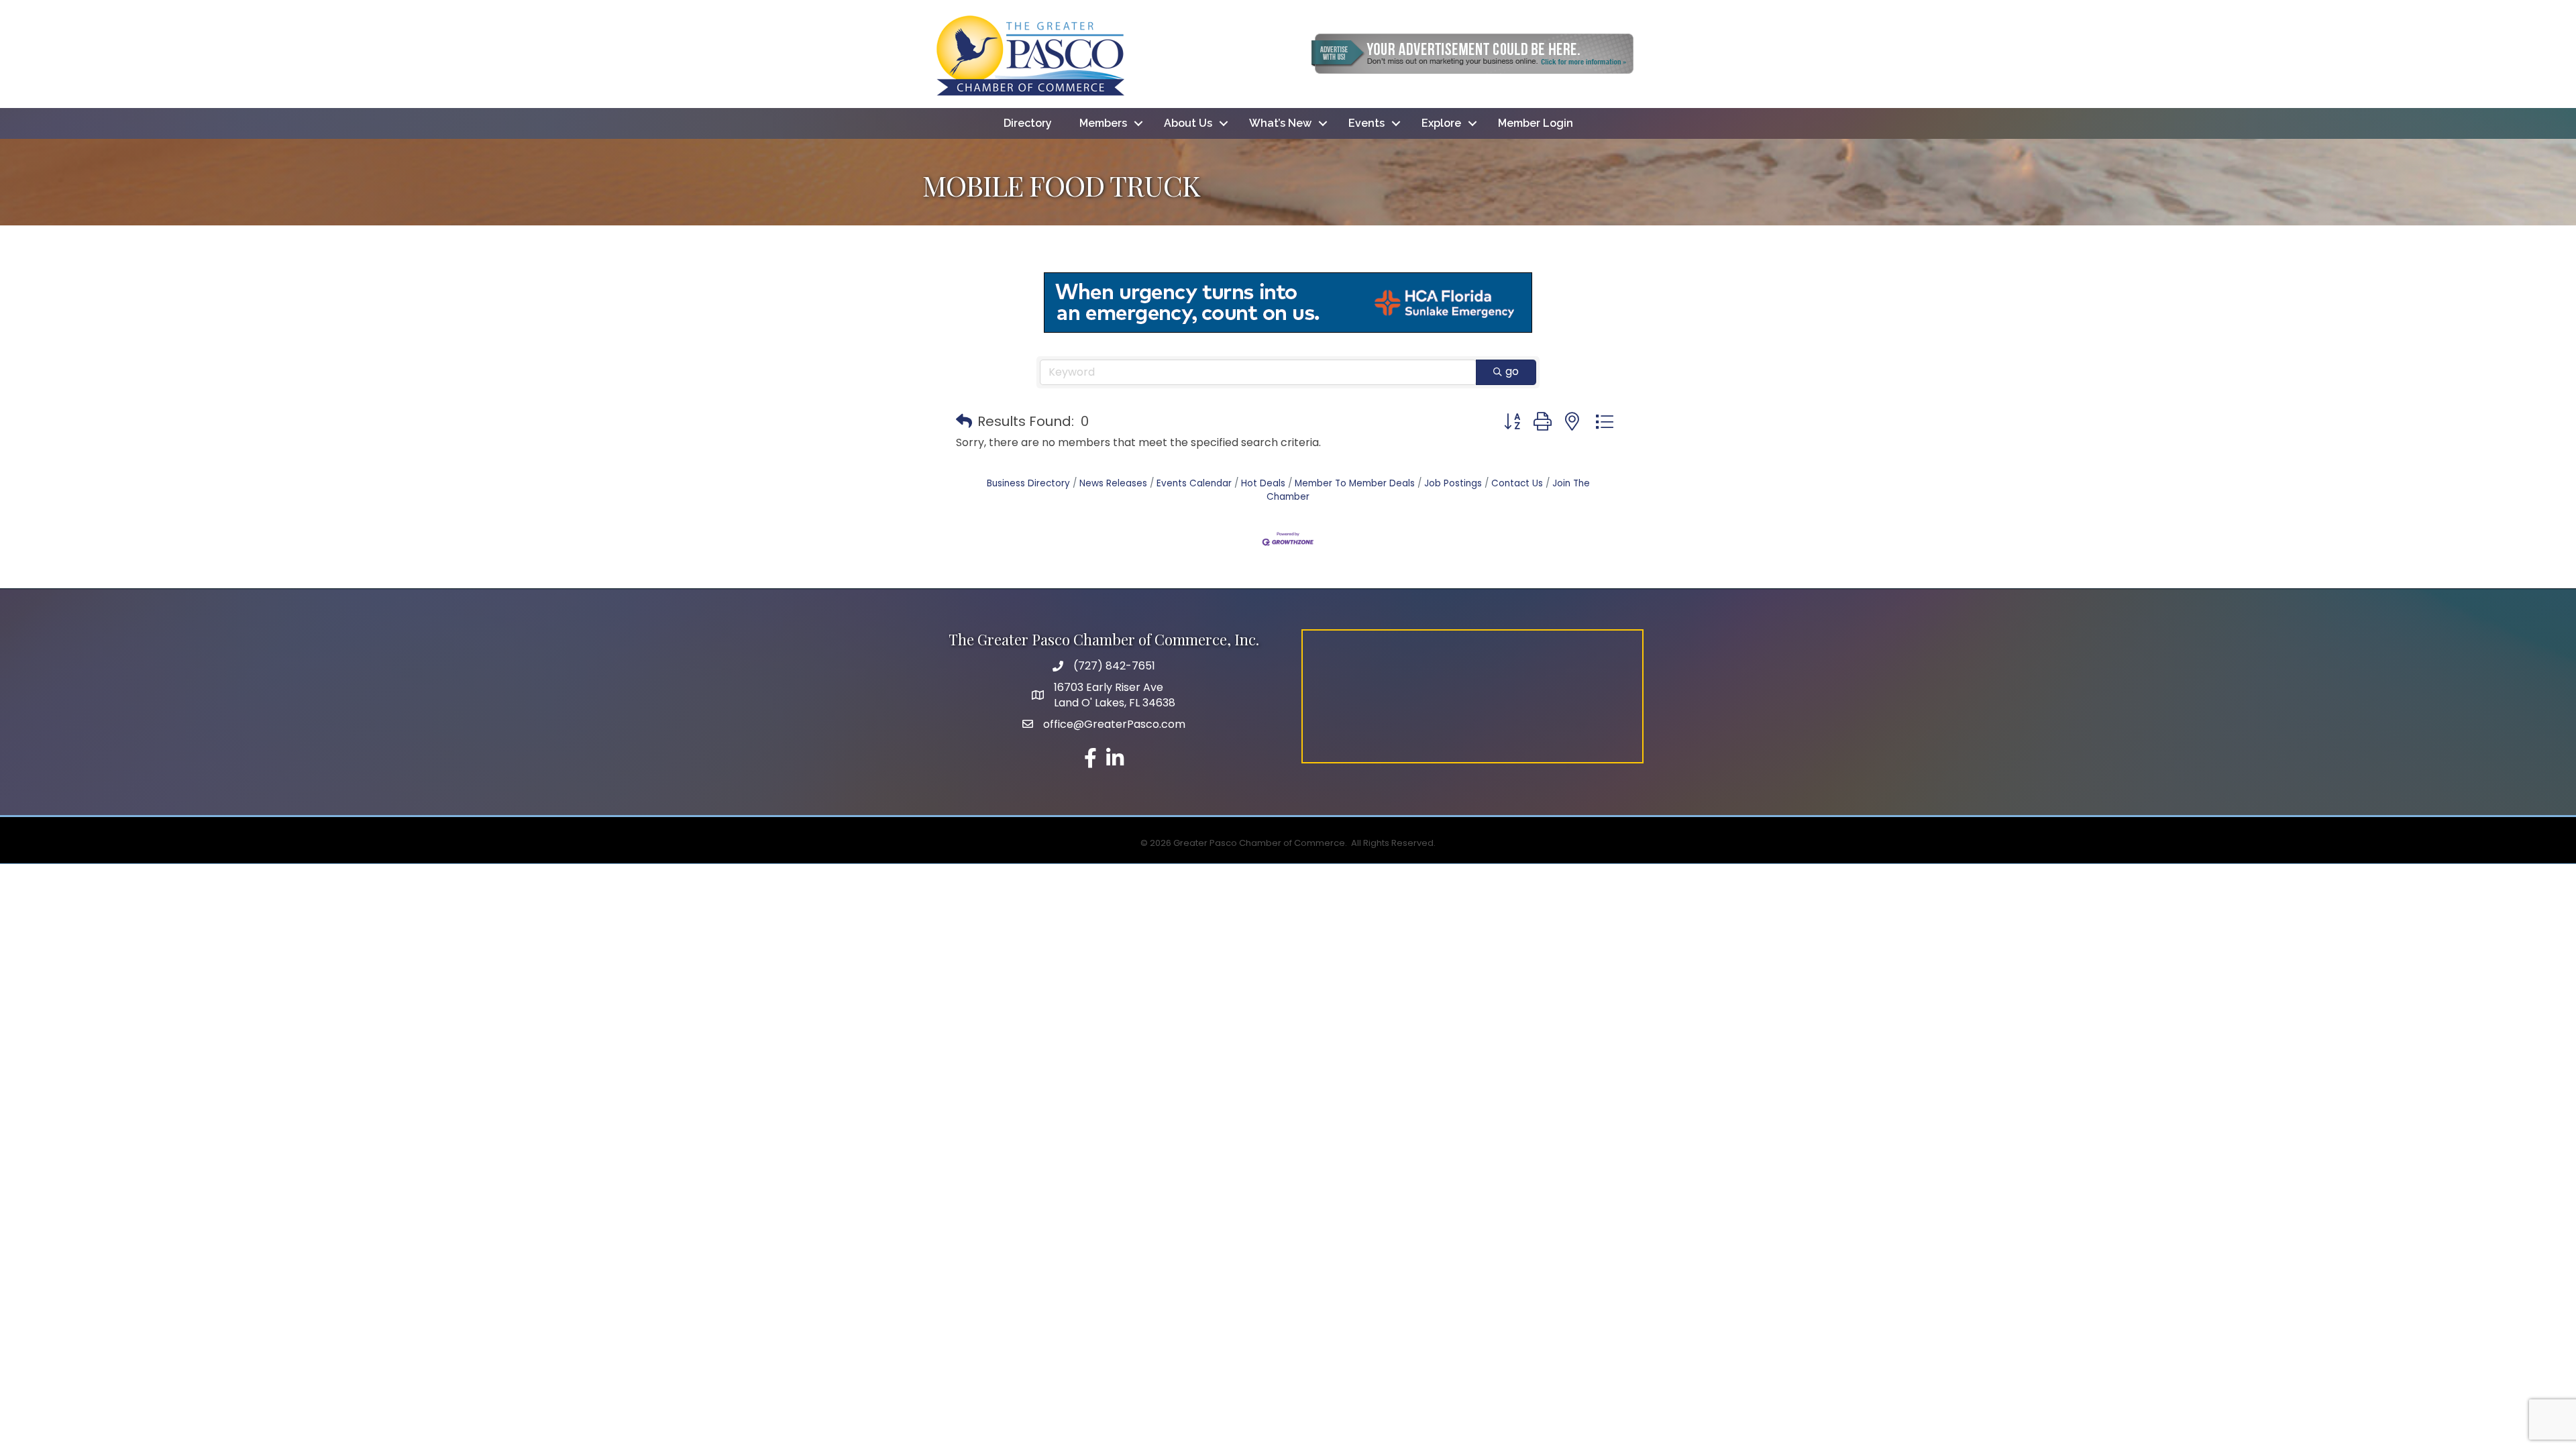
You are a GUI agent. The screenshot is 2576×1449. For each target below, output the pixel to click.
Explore (1441, 123)
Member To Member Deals (1355, 483)
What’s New (1280, 123)
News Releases (1113, 483)
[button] (964, 421)
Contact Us (1517, 483)
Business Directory (1028, 483)
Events (1366, 123)
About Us (1188, 123)
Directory (1028, 123)
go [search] (1512, 371)
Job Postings (1453, 483)
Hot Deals (1263, 483)
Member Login (1536, 123)
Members (1103, 123)
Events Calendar (1194, 483)
